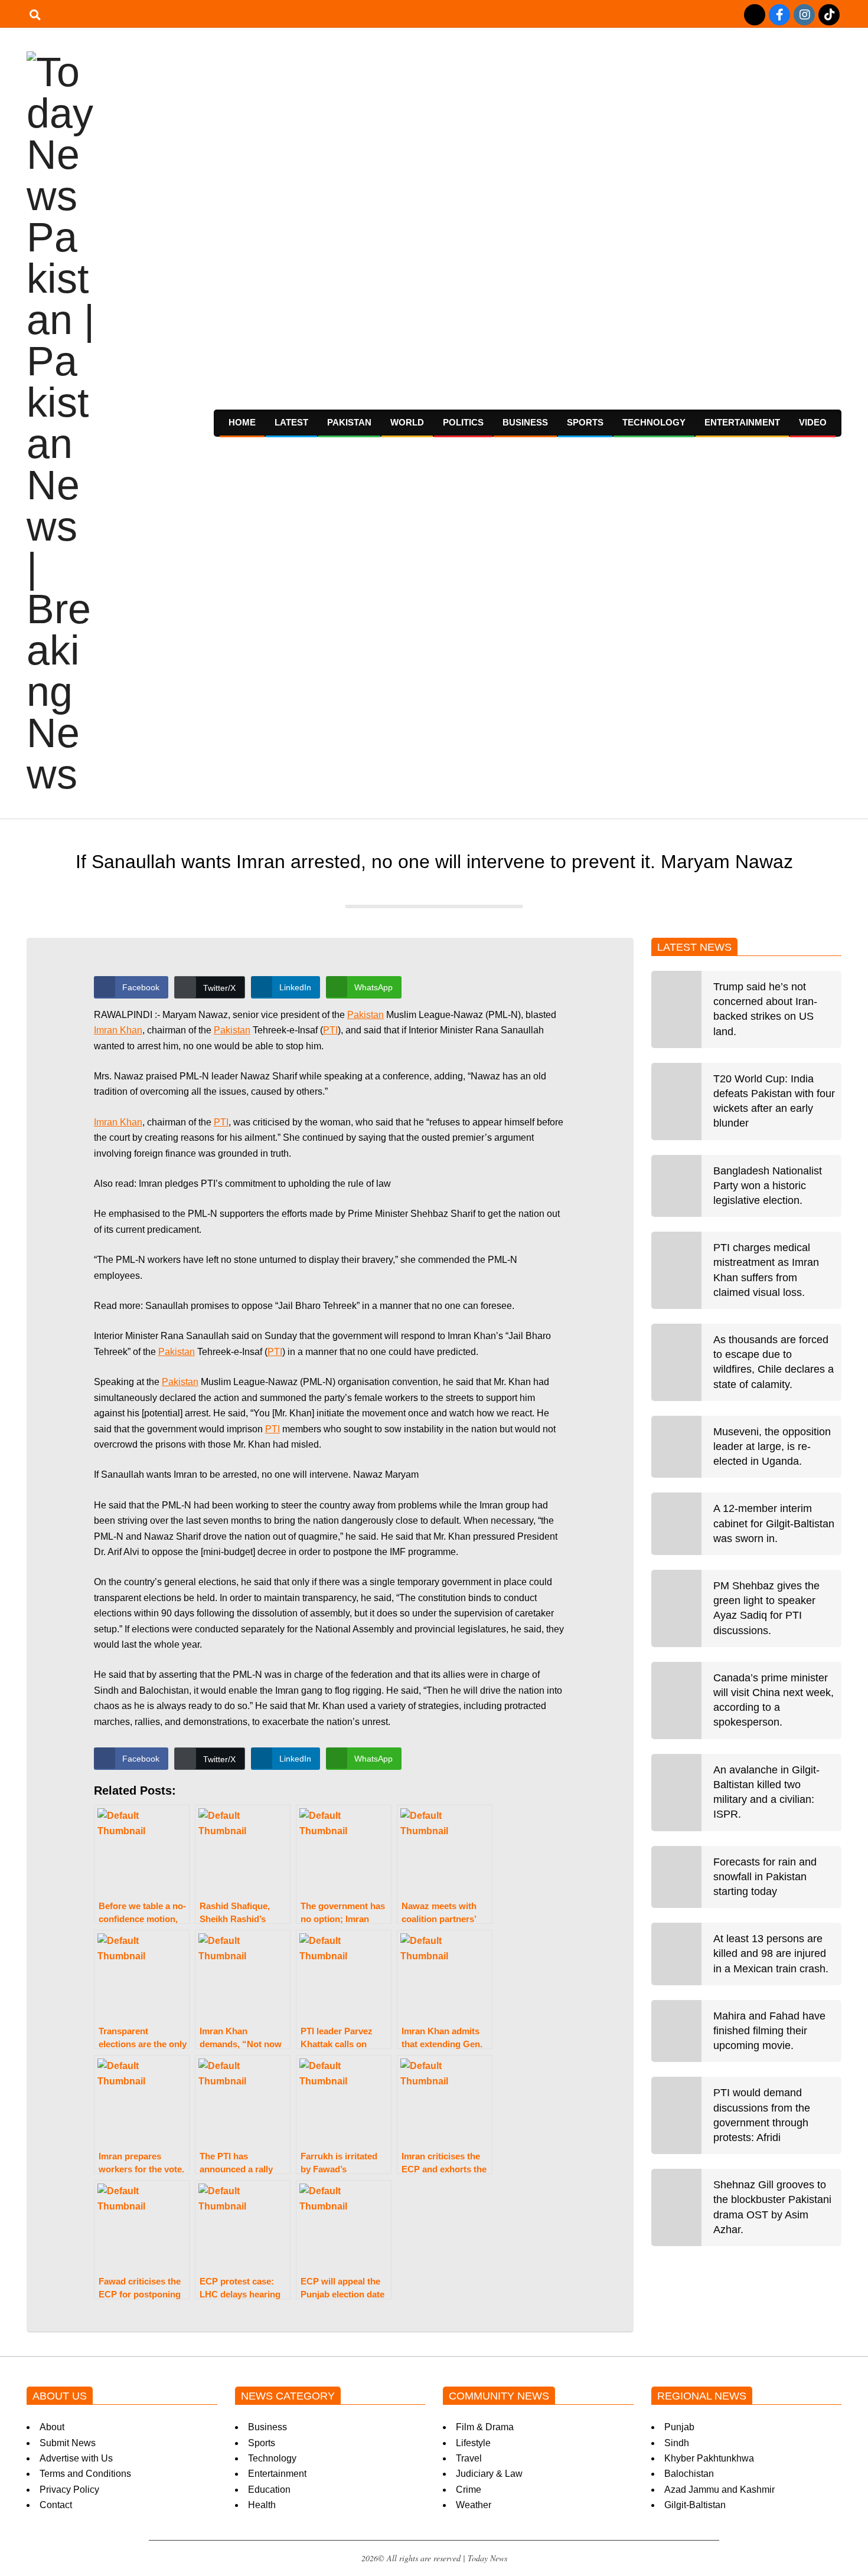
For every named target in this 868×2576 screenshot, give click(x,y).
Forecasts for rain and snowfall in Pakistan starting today (765, 1877)
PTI (330, 1030)
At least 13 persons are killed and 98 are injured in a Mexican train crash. (771, 1953)
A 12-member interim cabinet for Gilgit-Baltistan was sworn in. (774, 1523)
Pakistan (366, 1015)
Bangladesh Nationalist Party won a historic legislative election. (768, 1186)
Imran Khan (118, 1030)
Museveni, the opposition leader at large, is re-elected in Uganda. (772, 1446)
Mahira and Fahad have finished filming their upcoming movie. (769, 2031)
